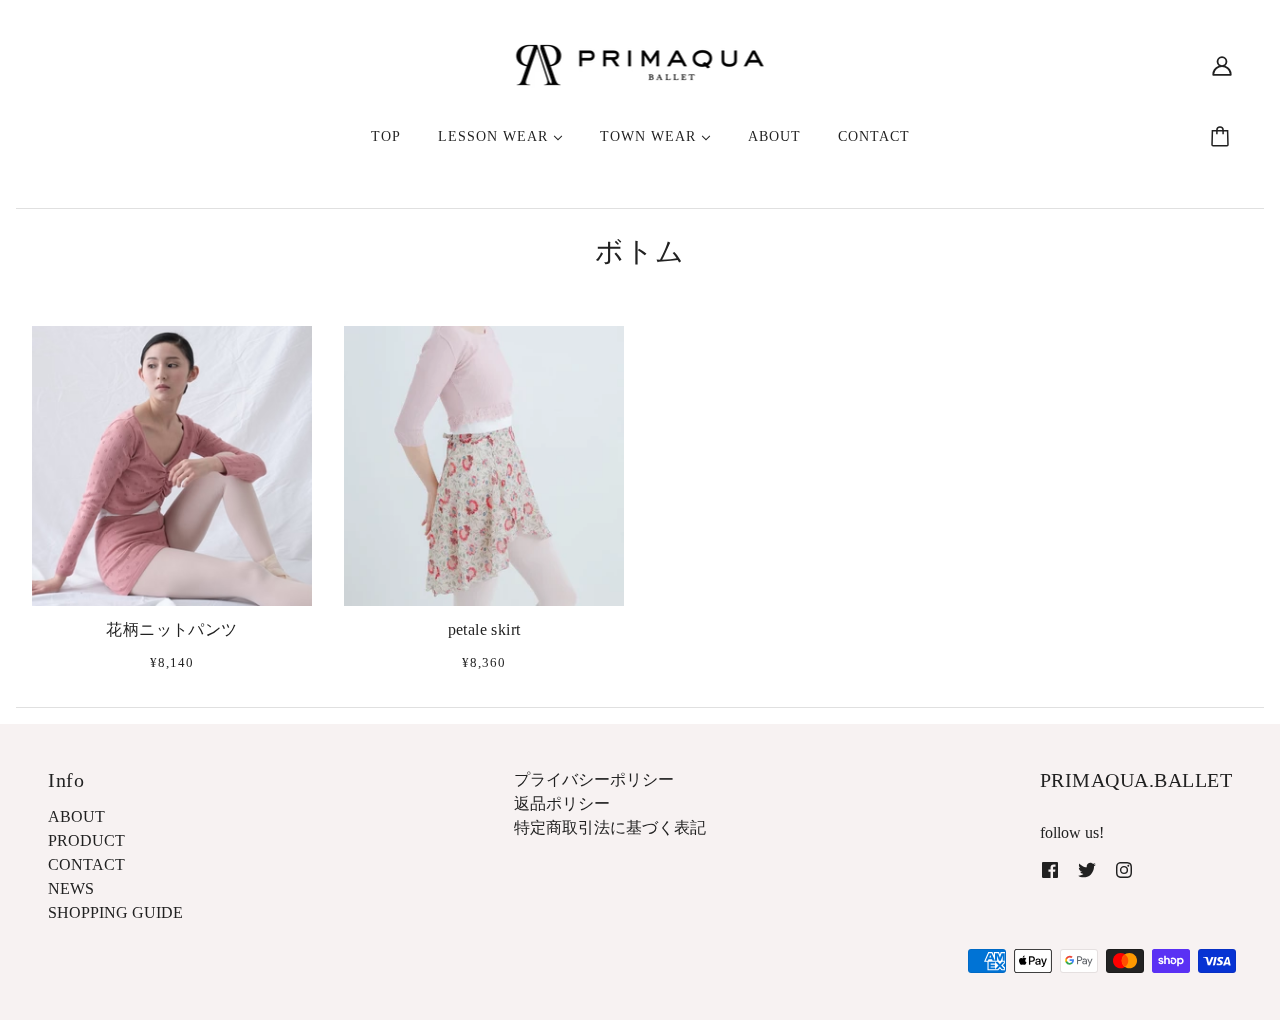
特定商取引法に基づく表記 (610, 827)
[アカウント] (1222, 65)
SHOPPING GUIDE (115, 912)
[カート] (1223, 137)
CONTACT (86, 864)
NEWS (71, 888)
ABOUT (76, 816)
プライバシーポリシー (594, 779)
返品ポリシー (562, 803)
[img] (1050, 869)
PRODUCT (86, 840)
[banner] (640, 63)
